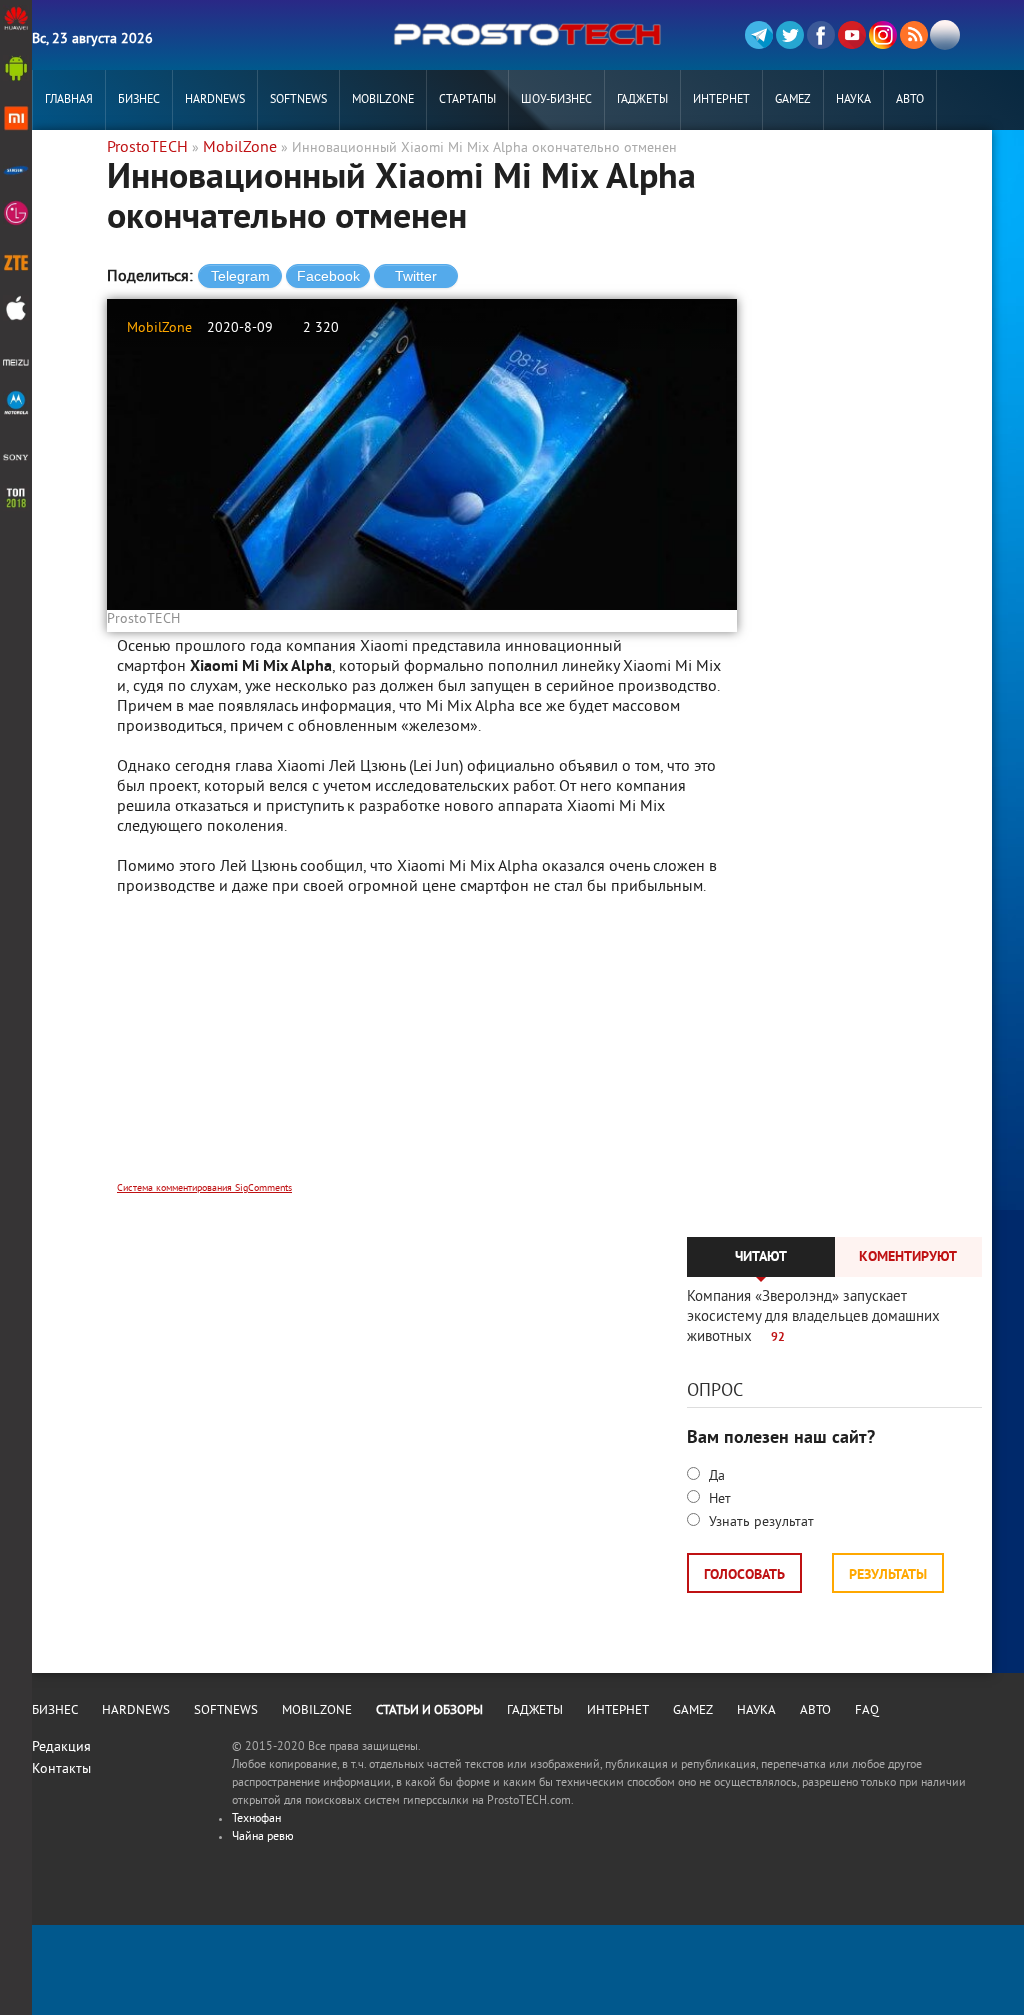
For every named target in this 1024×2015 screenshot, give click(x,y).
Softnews (298, 100)
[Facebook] (821, 35)
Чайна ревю (263, 1837)
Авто (910, 100)
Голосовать (744, 1575)
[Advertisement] (422, 1052)
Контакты (61, 1769)
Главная (69, 100)
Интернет (721, 100)
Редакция (61, 1747)
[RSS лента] (914, 35)
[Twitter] (790, 35)
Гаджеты (642, 100)
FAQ (867, 1711)
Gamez (793, 100)
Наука (853, 100)
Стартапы (467, 100)
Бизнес (139, 100)
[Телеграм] (759, 35)
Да (715, 1476)
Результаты (888, 1575)
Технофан (256, 1819)
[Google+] (883, 35)
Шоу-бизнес (556, 100)
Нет (718, 1499)
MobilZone (383, 100)
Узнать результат (759, 1522)
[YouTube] (852, 35)
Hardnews (215, 100)
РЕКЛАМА (69, 160)
